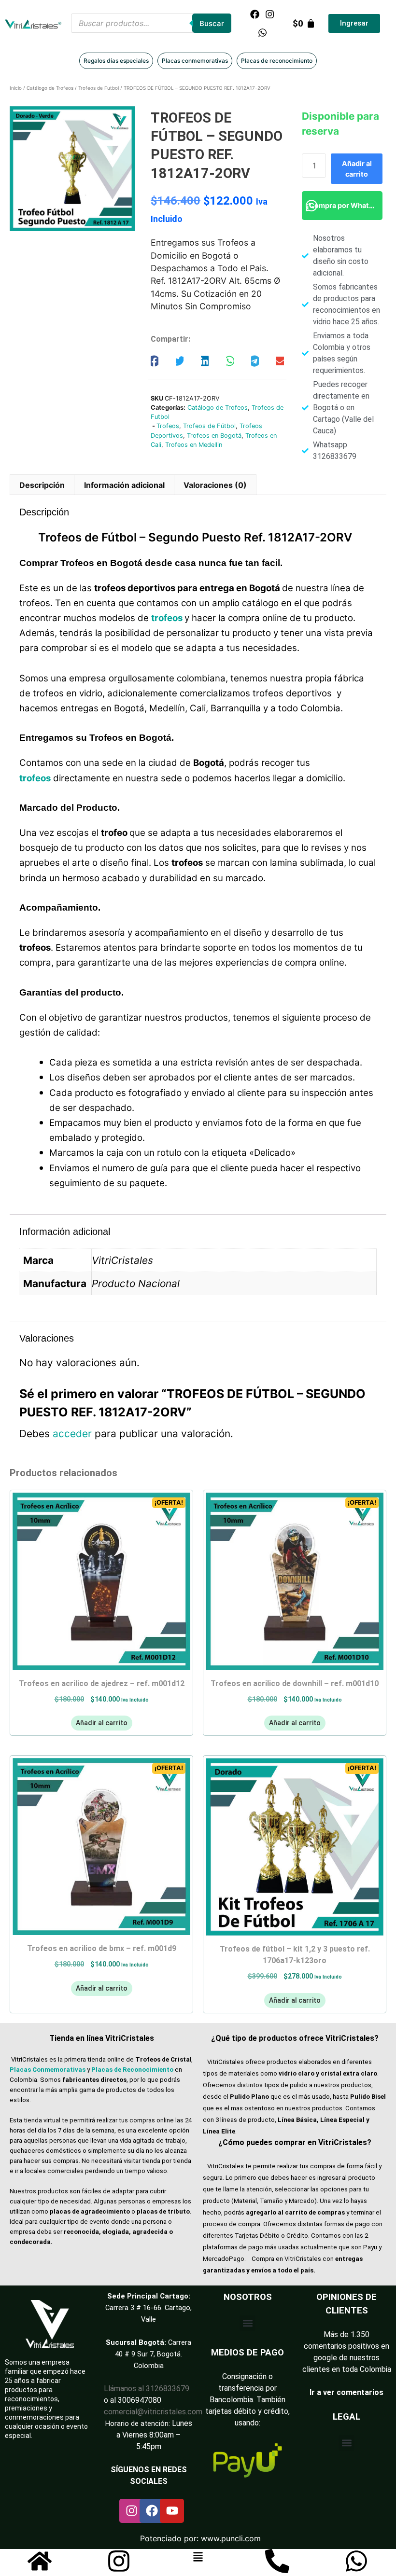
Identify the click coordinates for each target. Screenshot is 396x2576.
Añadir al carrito (357, 169)
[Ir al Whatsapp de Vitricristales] (356, 2561)
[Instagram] (269, 14)
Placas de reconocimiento (277, 61)
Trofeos (168, 426)
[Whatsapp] (262, 32)
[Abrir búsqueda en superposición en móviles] (151, 23)
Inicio (16, 88)
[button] (155, 361)
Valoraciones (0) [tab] (215, 485)
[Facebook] (255, 14)
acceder (72, 1433)
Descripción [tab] (42, 485)
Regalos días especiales (116, 61)
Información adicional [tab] (124, 485)
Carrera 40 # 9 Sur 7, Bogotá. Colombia (153, 2354)
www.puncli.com (231, 2538)
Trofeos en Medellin (194, 445)
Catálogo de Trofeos (50, 88)
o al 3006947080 (133, 2400)
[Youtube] (172, 2511)
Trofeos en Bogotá (214, 436)
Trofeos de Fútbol (209, 426)
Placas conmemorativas (195, 61)
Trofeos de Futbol (99, 88)
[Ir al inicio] (40, 2561)
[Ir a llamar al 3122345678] (277, 2561)
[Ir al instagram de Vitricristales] (119, 2561)
